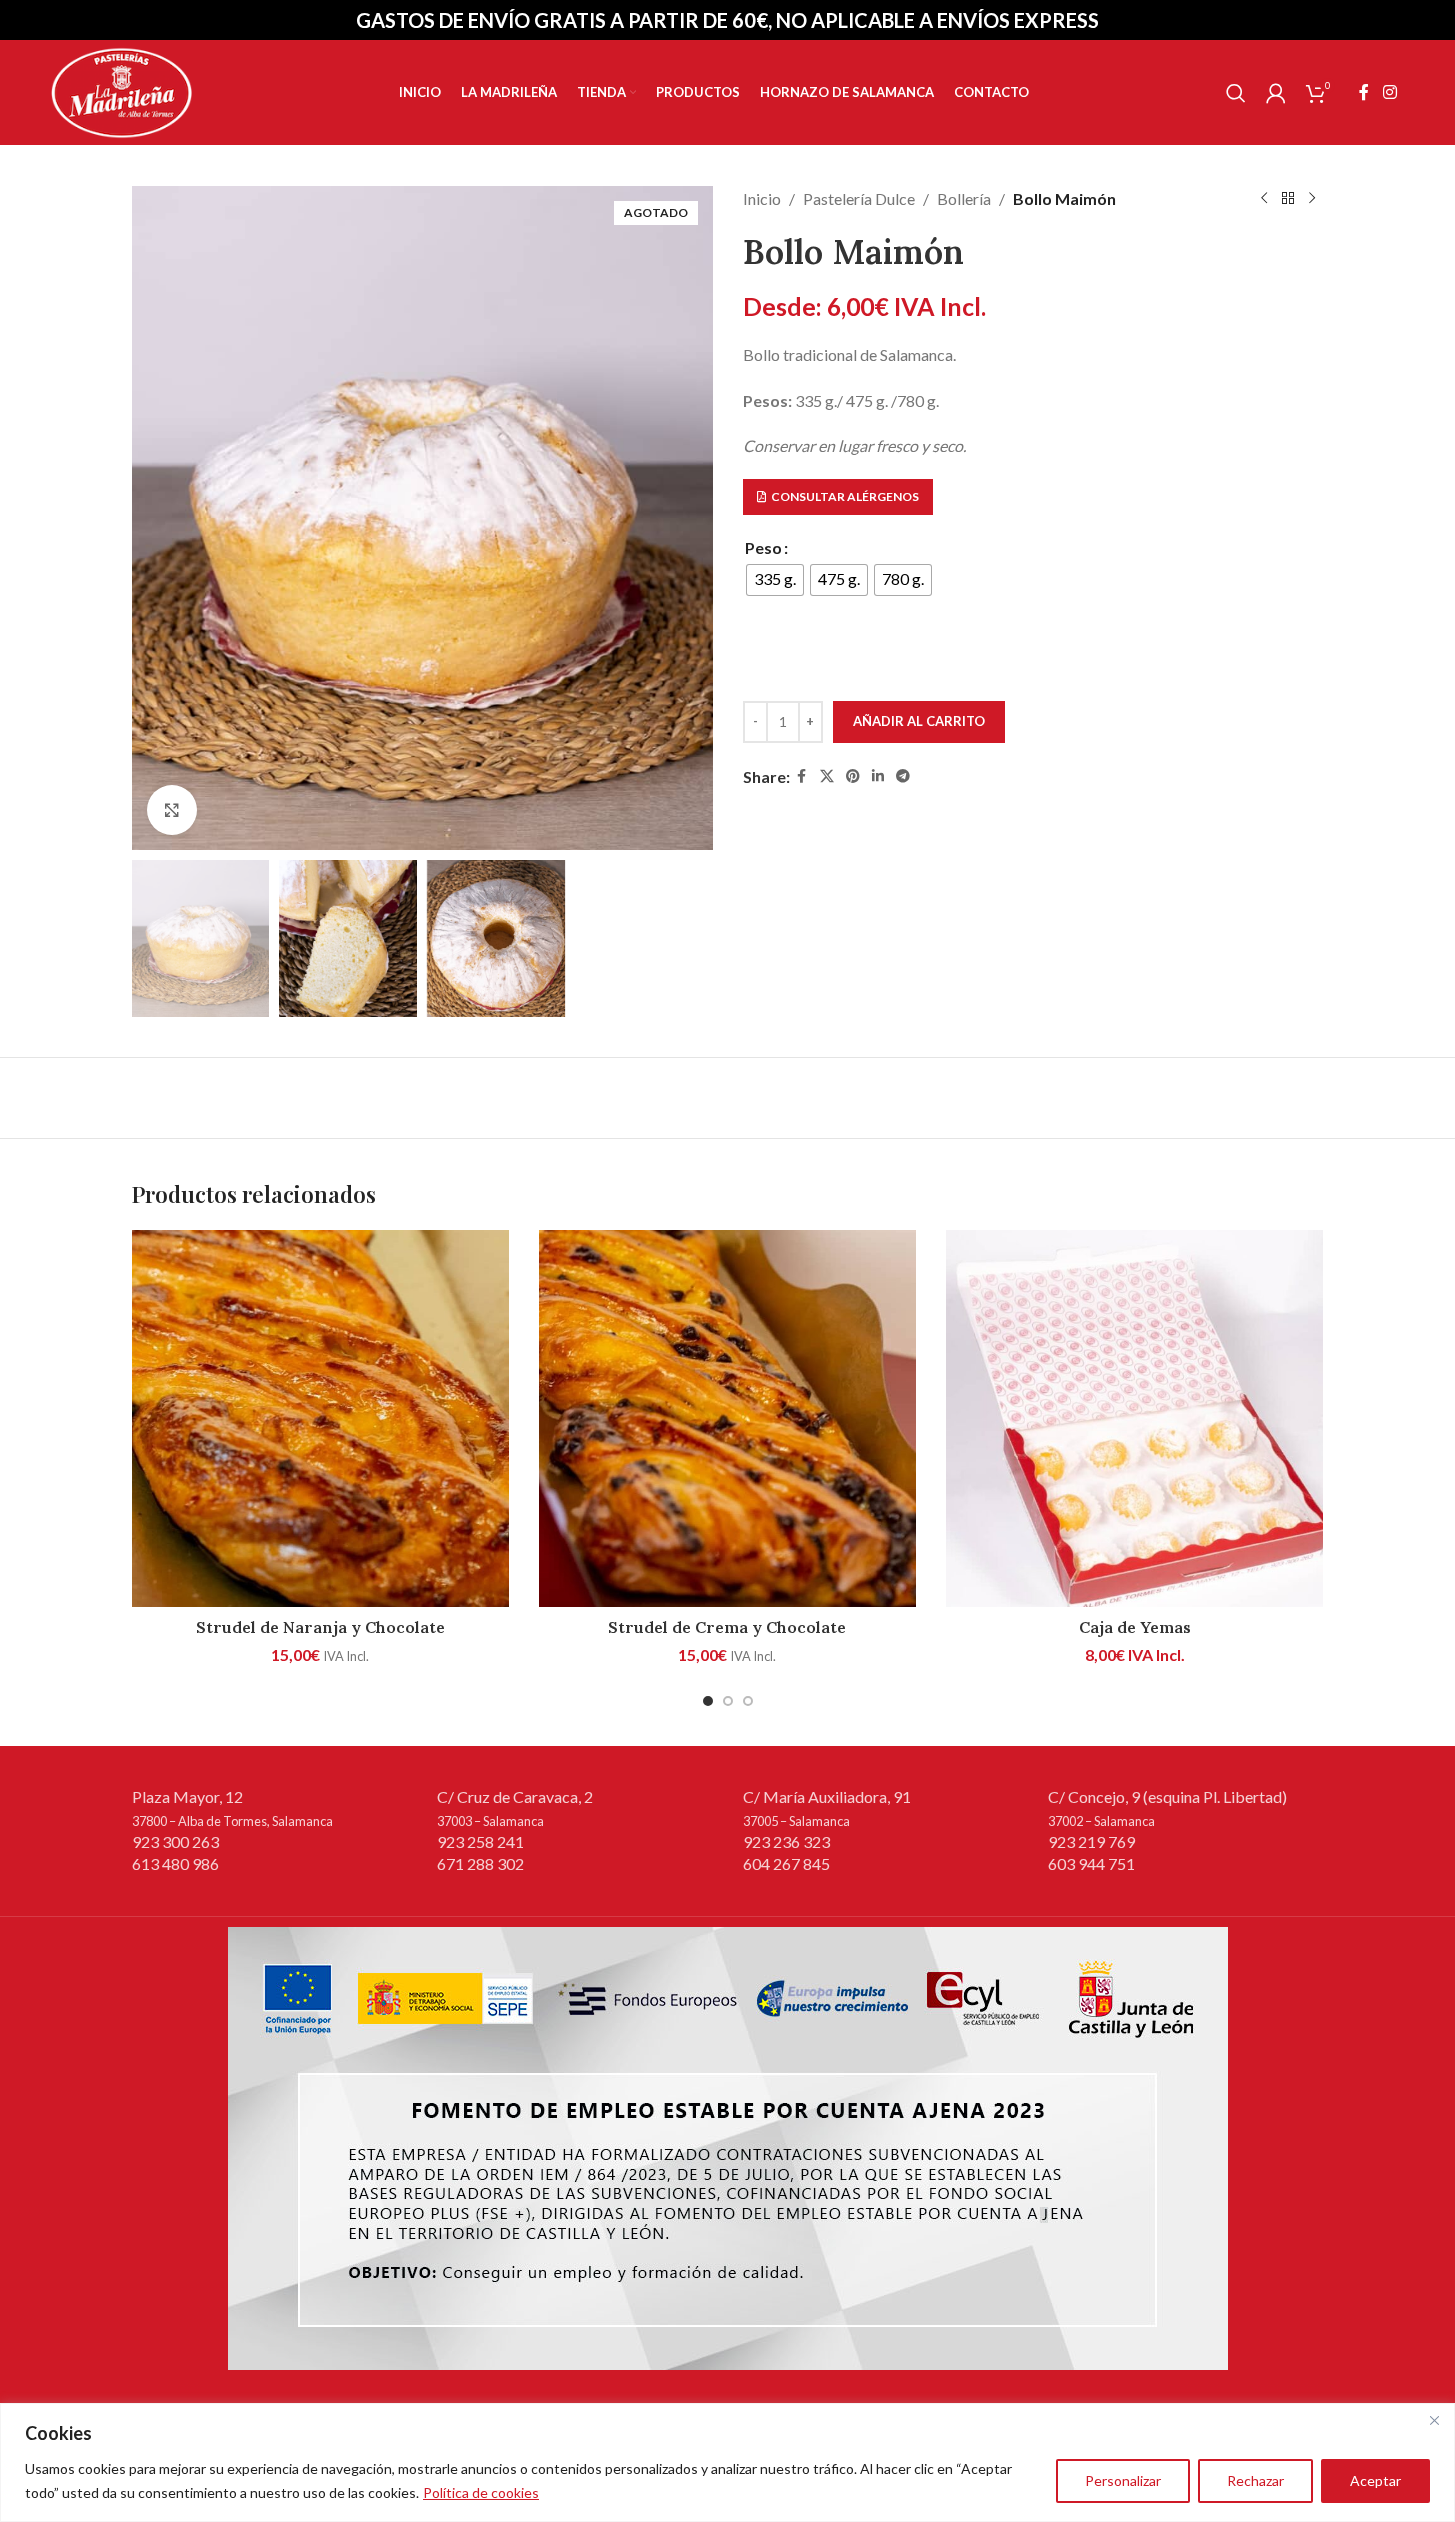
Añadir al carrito (919, 721)
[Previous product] (1264, 199)
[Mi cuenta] (1276, 93)
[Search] (1236, 93)
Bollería (964, 198)
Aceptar (1375, 2480)
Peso (763, 547)
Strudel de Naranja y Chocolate (320, 1627)
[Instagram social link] (1389, 92)
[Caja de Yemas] (1134, 1418)
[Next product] (1312, 199)
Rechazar (1255, 2480)
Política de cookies (481, 2492)
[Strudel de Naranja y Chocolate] (320, 1418)
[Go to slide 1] (708, 1701)
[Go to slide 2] (728, 1701)
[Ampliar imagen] (172, 810)
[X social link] (827, 776)
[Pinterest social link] (853, 776)
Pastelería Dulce (859, 198)
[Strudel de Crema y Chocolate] (727, 1418)
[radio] (775, 580)
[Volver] (1288, 199)
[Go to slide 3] (748, 1701)
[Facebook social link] (1364, 92)
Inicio (762, 198)
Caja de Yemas (1135, 1627)
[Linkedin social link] (878, 776)
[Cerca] (1434, 2420)
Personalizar (1123, 2480)
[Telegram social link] (903, 776)
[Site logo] (121, 90)
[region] (727, 2462)
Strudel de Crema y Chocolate (727, 1627)
